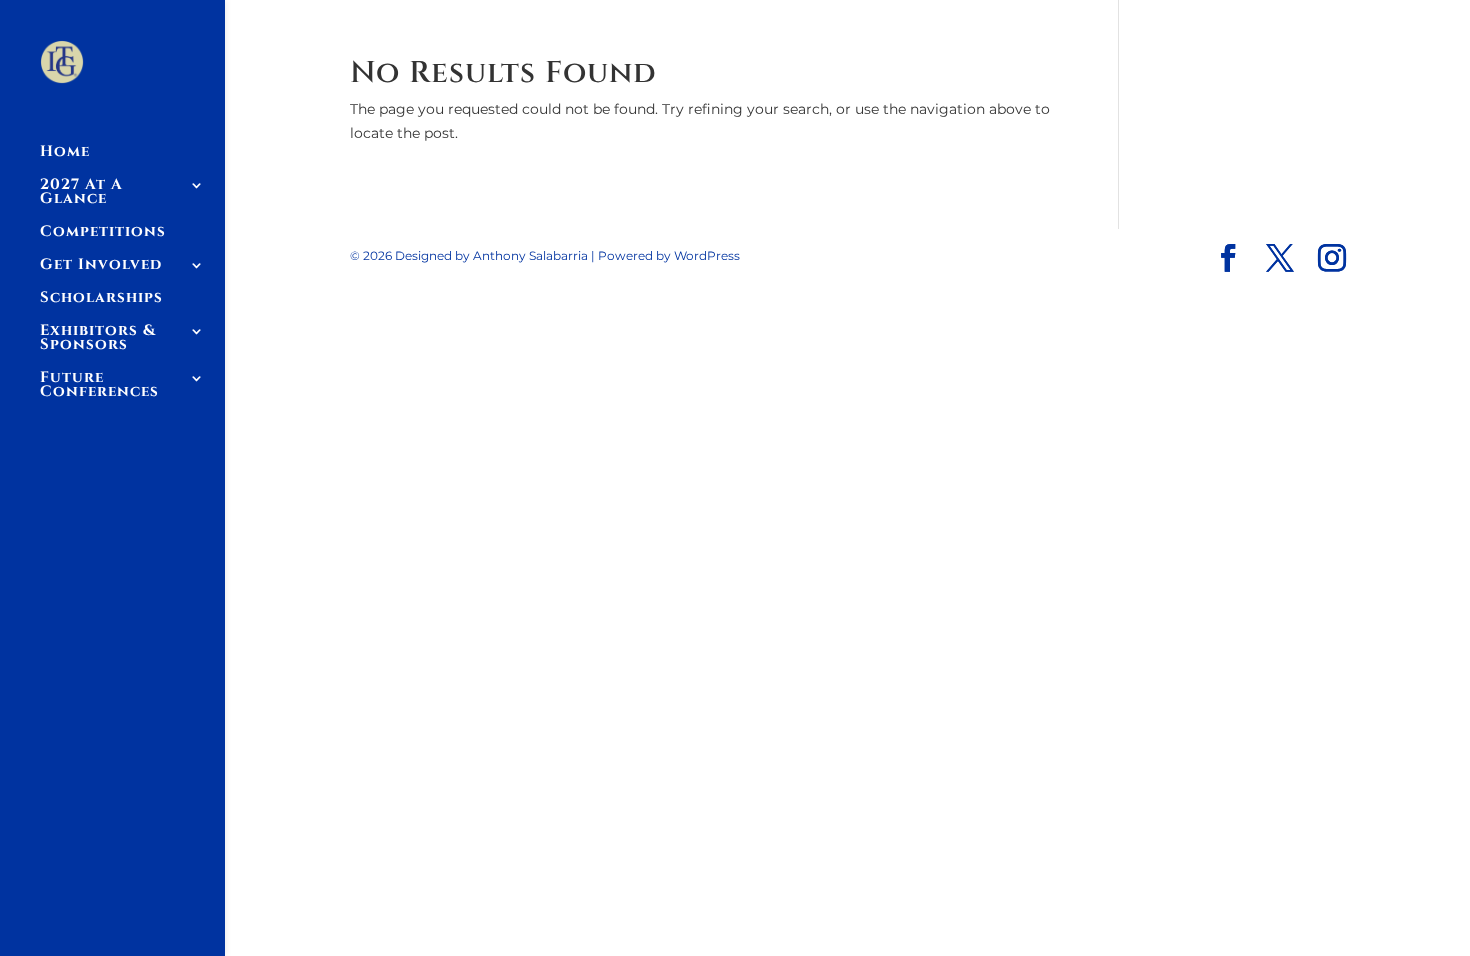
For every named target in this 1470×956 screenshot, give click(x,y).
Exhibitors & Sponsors (98, 339)
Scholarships (101, 299)
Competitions (103, 233)
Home (65, 153)
